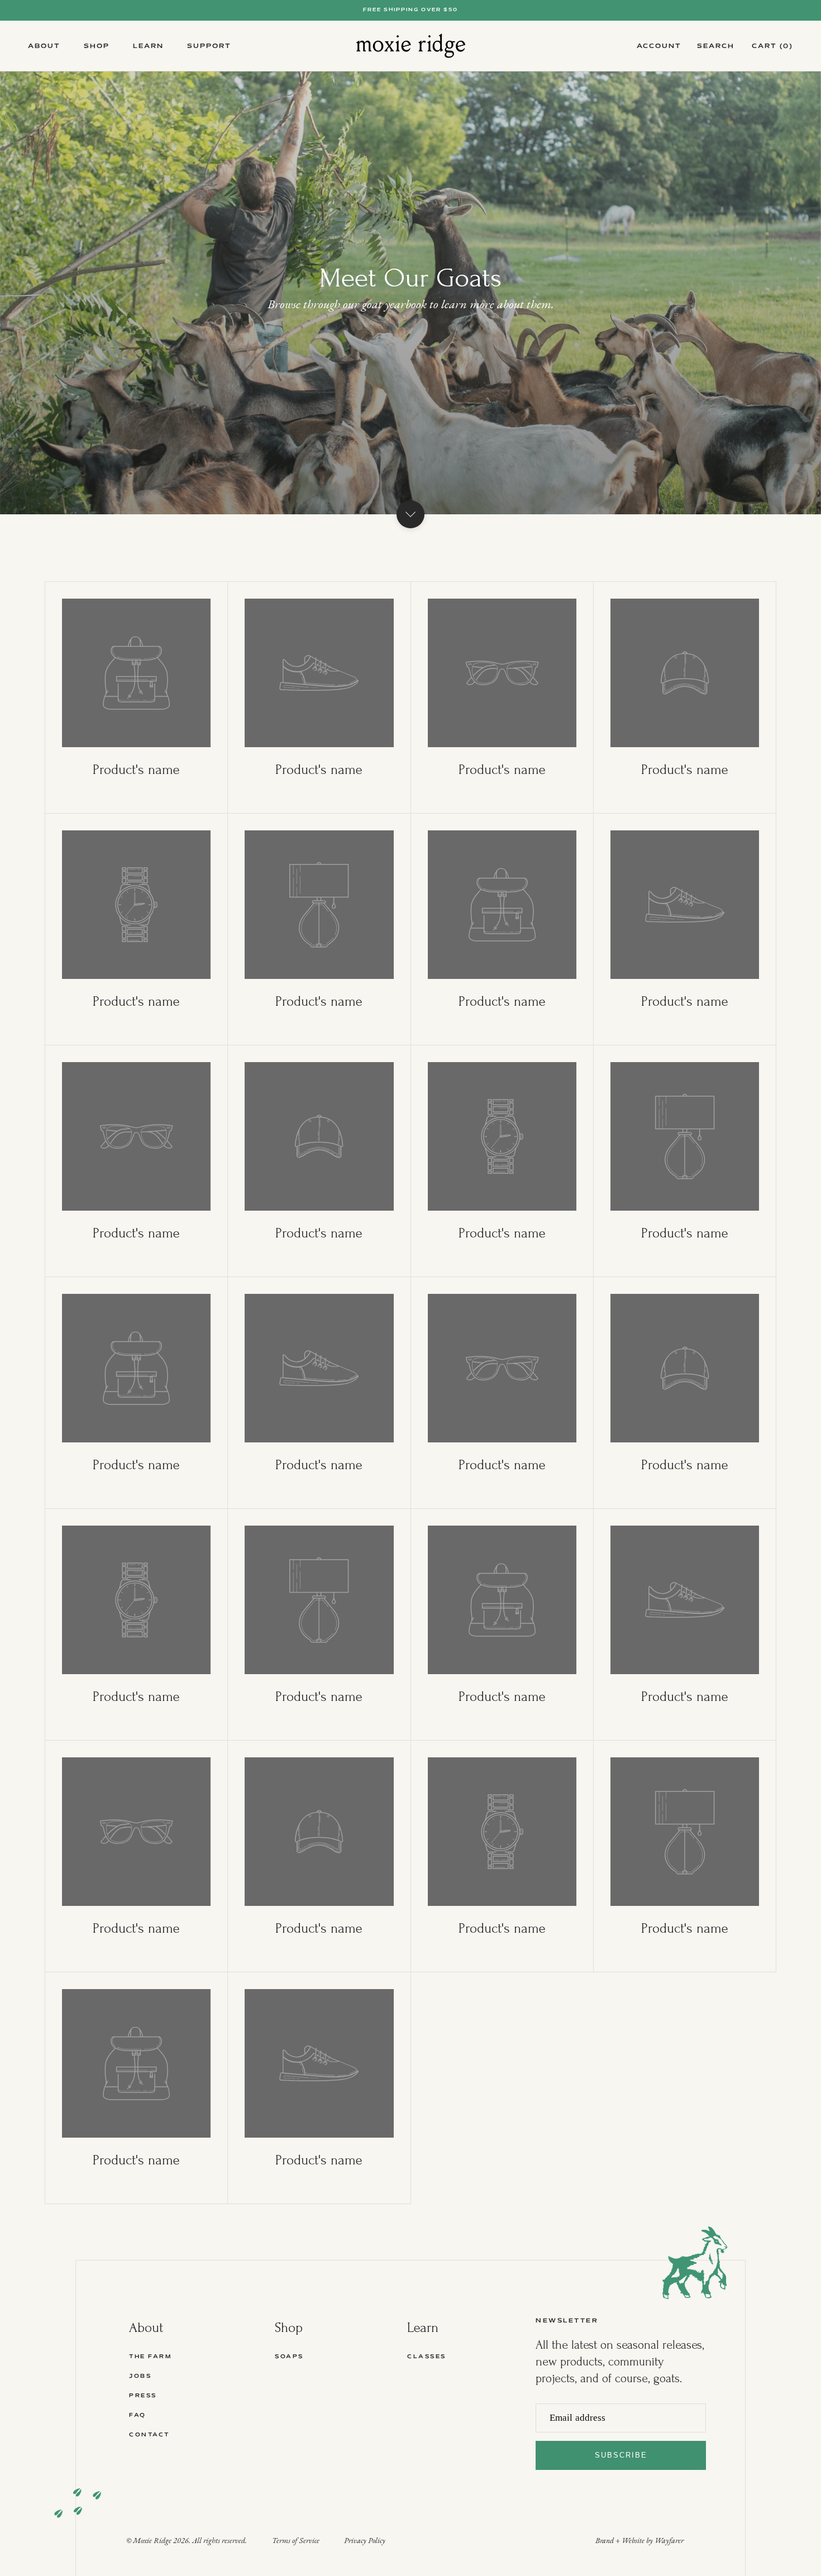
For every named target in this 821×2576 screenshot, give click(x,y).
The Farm (150, 2357)
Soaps (289, 2357)
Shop (97, 46)
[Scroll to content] (410, 514)
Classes (427, 2357)
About (44, 46)
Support (209, 46)
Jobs (140, 2376)
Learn (148, 46)
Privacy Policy (365, 2541)
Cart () (772, 46)
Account (659, 46)
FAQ (138, 2415)
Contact (149, 2435)
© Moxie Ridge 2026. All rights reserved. (187, 2541)
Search (716, 46)
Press (143, 2396)
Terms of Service (296, 2541)
